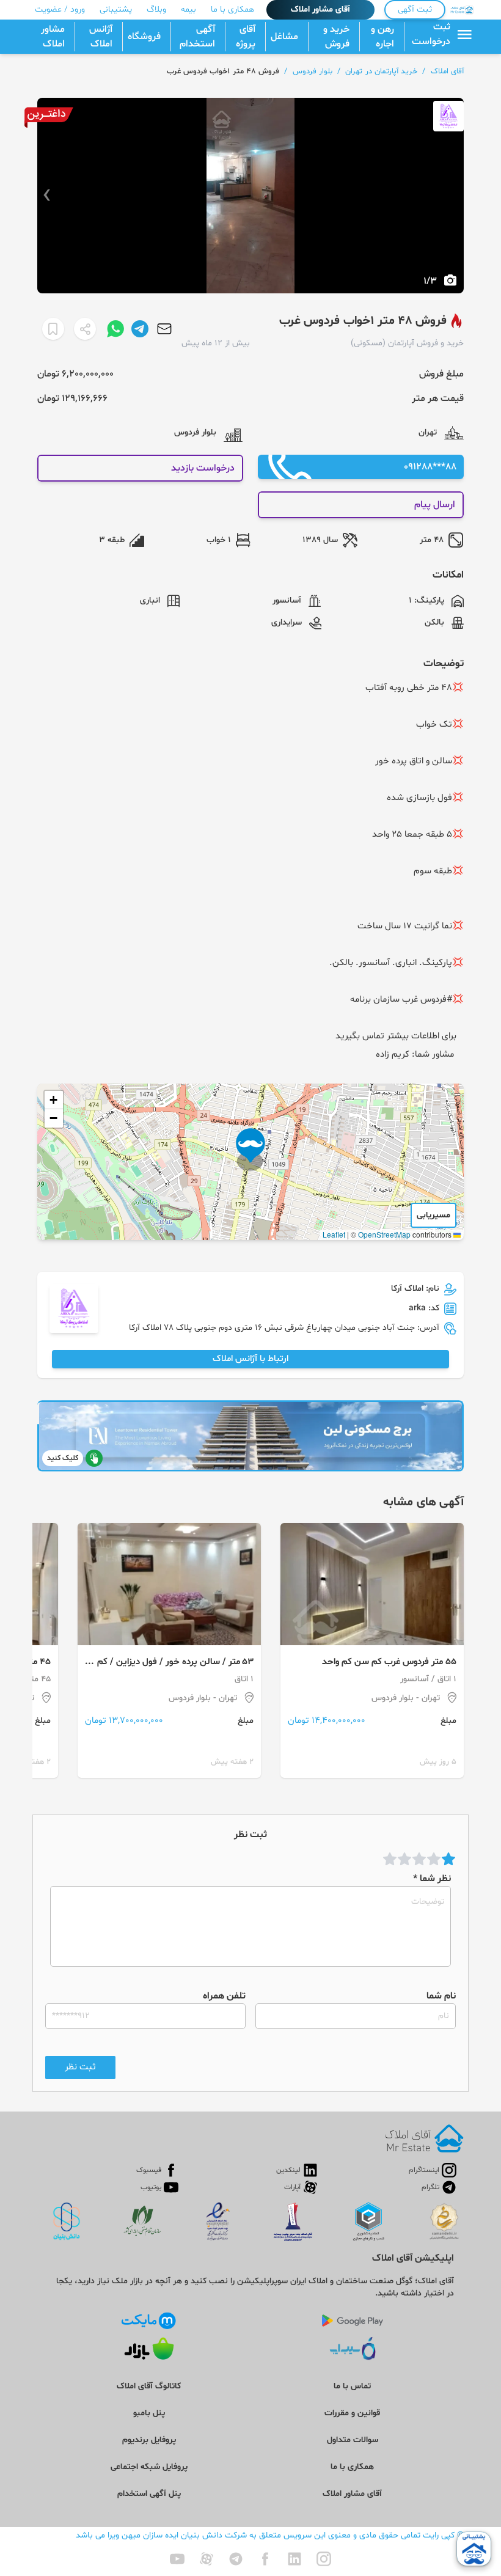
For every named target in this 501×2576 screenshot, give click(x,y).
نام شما (441, 1996)
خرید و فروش (336, 37)
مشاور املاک (53, 37)
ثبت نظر (80, 2067)
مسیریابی (433, 1215)
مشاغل (284, 37)
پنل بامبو (149, 2413)
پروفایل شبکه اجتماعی (149, 2467)
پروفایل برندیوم (149, 2440)
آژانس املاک (101, 37)
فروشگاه (144, 37)
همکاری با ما (232, 9)
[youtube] (177, 2559)
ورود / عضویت (60, 9)
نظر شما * (432, 1879)
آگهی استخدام (197, 37)
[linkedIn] (294, 2559)
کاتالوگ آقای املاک (149, 2386)
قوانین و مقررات (352, 2413)
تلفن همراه (224, 1996)
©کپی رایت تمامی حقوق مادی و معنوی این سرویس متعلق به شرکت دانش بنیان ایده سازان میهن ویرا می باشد (270, 2535)
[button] (250, 1150)
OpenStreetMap (384, 1234)
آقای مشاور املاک (320, 9)
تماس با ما (352, 2386)
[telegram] (236, 2559)
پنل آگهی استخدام (149, 2494)
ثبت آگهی (415, 9)
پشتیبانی (116, 9)
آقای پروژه (246, 37)
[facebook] (265, 2559)
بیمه (188, 9)
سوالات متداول (353, 2440)
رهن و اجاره (382, 37)
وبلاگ (156, 9)
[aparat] (207, 2559)
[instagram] (324, 2559)
